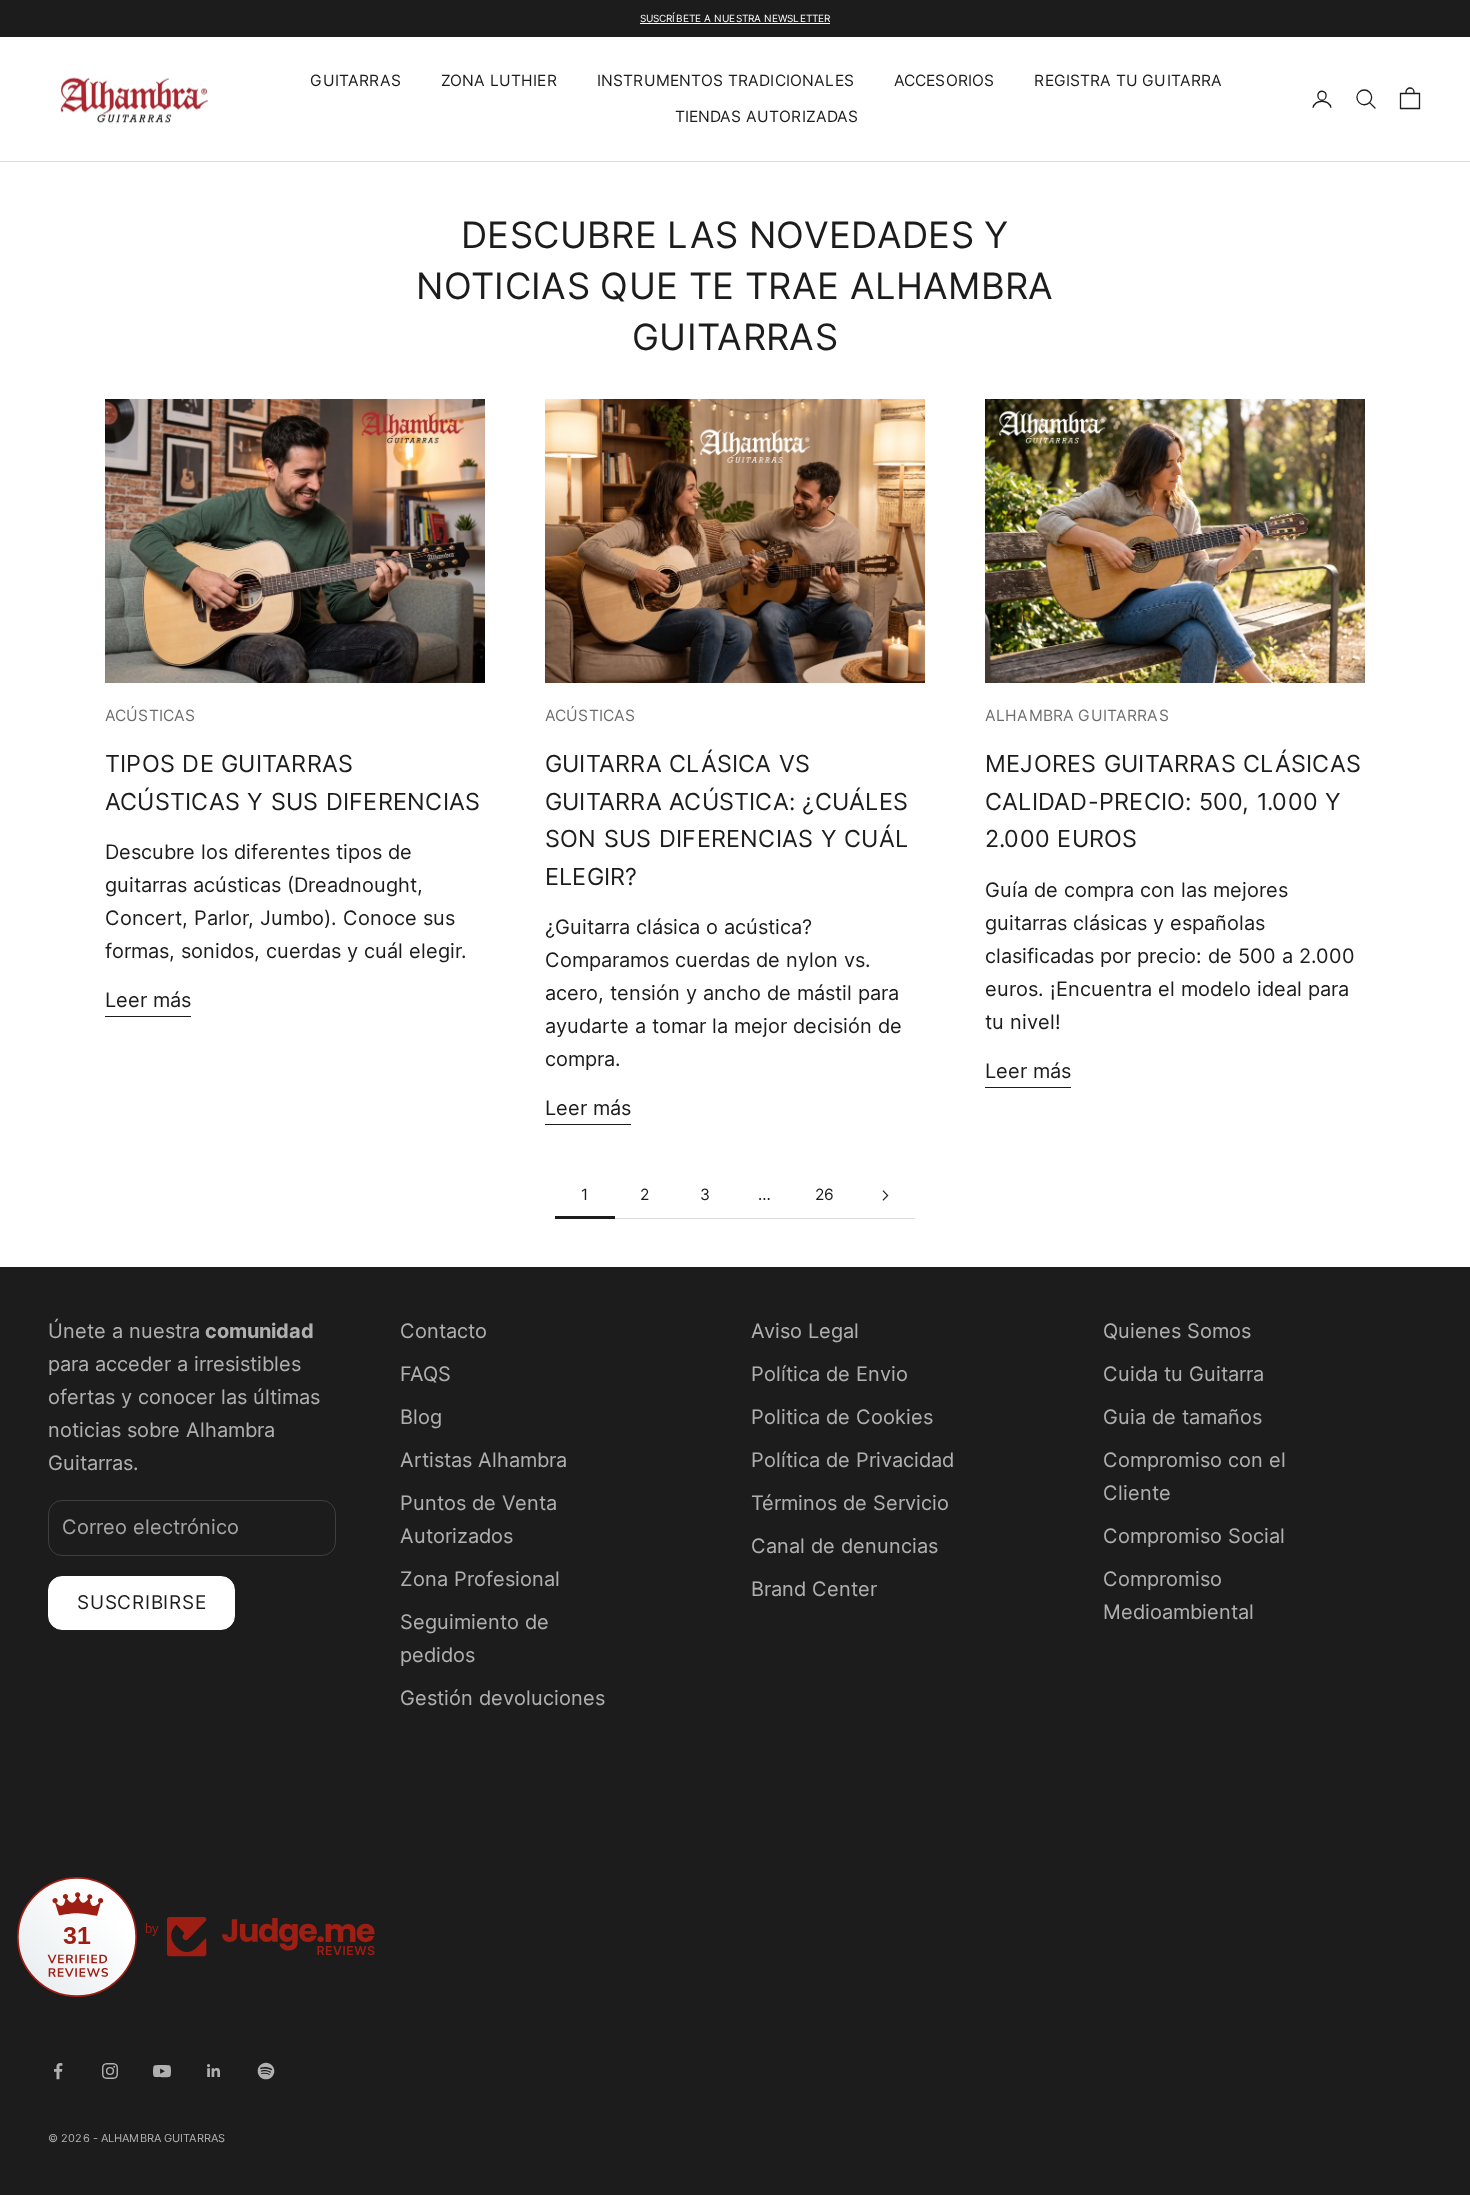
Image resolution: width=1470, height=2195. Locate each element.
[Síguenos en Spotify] (266, 2071)
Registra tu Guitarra (1128, 80)
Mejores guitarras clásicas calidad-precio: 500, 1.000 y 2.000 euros (1173, 801)
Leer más (148, 1000)
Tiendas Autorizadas (767, 116)
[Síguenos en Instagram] (110, 2071)
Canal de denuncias (844, 1546)
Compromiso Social (1194, 1536)
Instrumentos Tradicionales (725, 80)
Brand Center (814, 1589)
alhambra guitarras (1077, 715)
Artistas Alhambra (483, 1460)
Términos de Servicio (850, 1503)
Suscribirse (141, 1602)
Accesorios (944, 80)
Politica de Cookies (842, 1417)
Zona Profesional (480, 1579)
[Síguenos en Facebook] (58, 2071)
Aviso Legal (805, 1331)
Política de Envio (829, 1374)
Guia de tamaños (1182, 1417)
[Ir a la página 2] (885, 1195)
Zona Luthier (499, 80)
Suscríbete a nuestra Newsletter (735, 18)
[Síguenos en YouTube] (162, 2071)
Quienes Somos (1177, 1331)
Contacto (443, 1331)
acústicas (150, 715)
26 (824, 1194)
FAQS (425, 1374)
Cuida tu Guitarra (1183, 1374)
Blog (421, 1417)
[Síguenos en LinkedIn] (214, 2071)
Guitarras (355, 80)
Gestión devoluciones (502, 1698)
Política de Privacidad (852, 1460)
